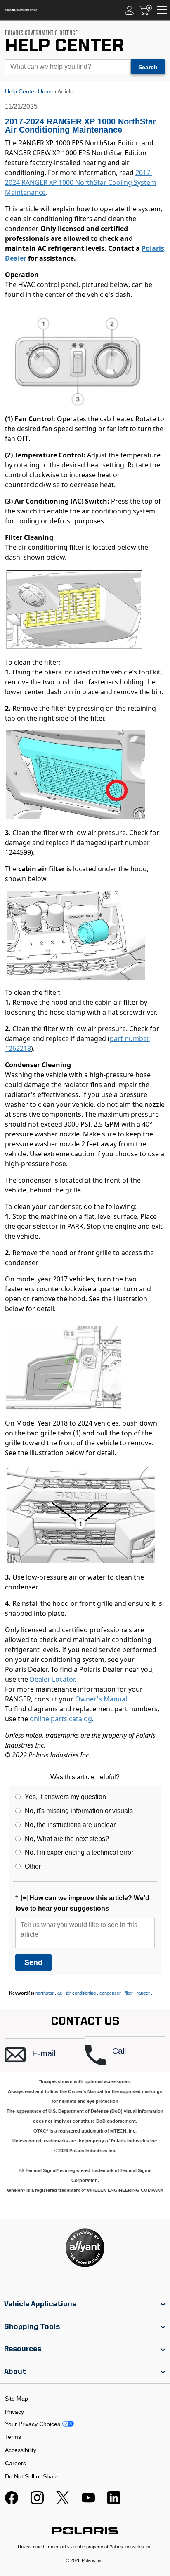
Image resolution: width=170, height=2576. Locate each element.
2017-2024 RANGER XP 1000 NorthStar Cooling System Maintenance (81, 182)
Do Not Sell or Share (32, 2476)
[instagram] (37, 2502)
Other (33, 1866)
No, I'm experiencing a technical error (79, 1852)
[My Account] (130, 10)
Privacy (14, 2412)
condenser (110, 1993)
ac (60, 1993)
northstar (45, 1993)
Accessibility (21, 2450)
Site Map (17, 2399)
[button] (45, 2055)
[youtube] (88, 2502)
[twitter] (63, 2502)
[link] (85, 2305)
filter (129, 1993)
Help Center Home (29, 91)
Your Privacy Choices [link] (33, 2424)
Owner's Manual (101, 1699)
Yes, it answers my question (65, 1797)
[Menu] (162, 10)
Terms (13, 2437)
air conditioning (81, 1993)
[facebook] (12, 2502)
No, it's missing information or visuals (79, 1811)
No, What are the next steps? (67, 1839)
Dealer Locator (52, 1679)
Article (65, 91)
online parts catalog (61, 1719)
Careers (15, 2463)
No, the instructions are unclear (70, 1825)
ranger (143, 1993)
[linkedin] (114, 2502)
